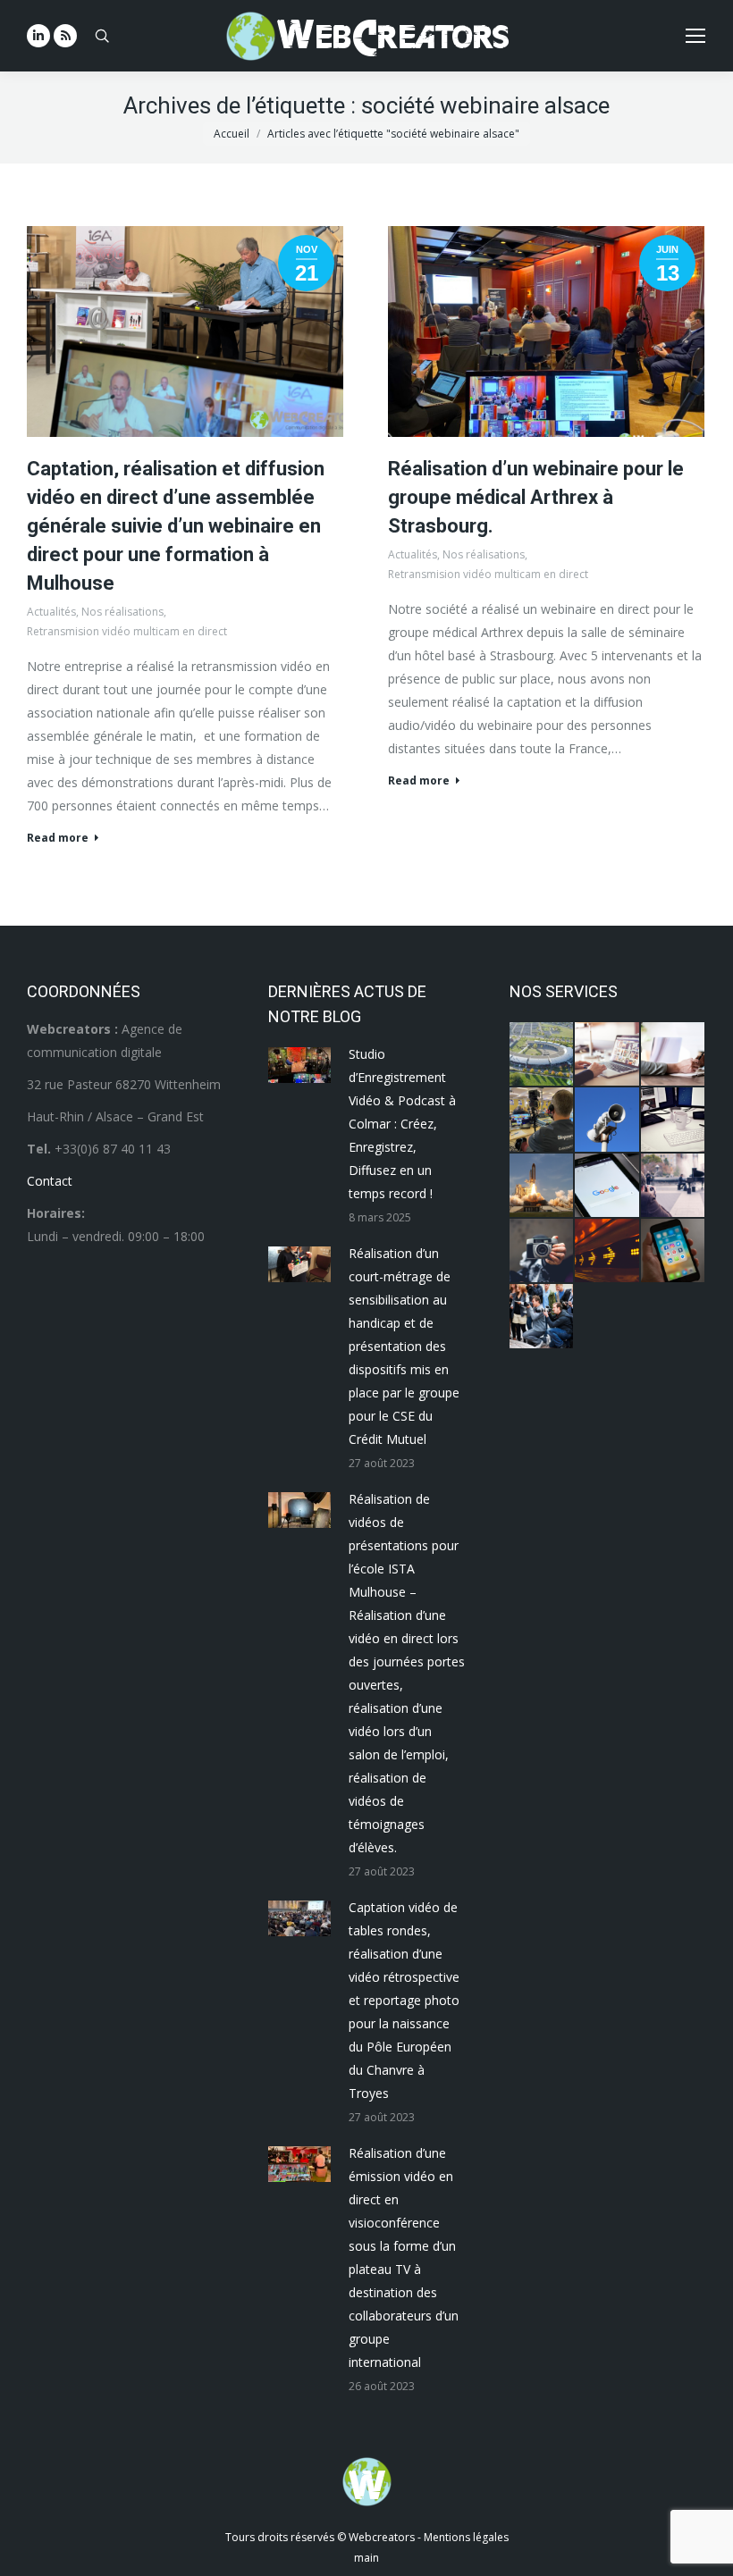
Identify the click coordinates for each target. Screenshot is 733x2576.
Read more (58, 838)
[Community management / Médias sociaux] (674, 1251)
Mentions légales (466, 2537)
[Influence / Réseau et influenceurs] (542, 1251)
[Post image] (299, 1065)
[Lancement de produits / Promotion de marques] (542, 1186)
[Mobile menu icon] (695, 36)
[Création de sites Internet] (607, 1055)
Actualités (51, 612)
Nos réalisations (122, 612)
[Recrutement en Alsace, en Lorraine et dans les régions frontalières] (674, 1055)
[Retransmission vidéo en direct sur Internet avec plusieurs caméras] (542, 1120)
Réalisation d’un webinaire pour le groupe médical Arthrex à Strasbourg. (536, 497)
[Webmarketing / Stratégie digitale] (607, 1251)
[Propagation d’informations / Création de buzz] (607, 1120)
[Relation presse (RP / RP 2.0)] (542, 1317)
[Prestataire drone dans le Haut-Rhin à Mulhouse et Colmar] (542, 1055)
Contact (50, 1181)
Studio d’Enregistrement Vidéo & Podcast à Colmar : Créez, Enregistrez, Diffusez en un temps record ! (402, 1124)
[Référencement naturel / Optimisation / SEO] (607, 1186)
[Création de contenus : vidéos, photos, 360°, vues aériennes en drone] (674, 1186)
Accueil (232, 134)
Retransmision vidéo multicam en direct (127, 631)
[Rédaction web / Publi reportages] (674, 1120)
